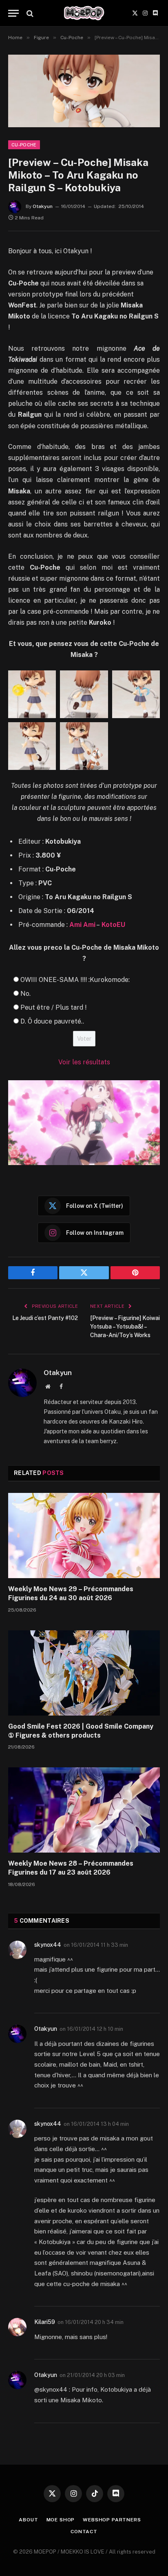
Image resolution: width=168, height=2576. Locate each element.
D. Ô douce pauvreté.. (52, 1021)
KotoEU (113, 925)
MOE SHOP (61, 2520)
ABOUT (28, 2520)
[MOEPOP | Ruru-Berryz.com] (84, 13)
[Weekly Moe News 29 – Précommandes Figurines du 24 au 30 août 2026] (84, 1536)
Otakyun (43, 206)
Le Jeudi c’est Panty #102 (45, 1318)
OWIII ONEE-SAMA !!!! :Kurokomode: (75, 980)
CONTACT (84, 2532)
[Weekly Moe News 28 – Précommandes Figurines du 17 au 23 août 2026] (84, 1810)
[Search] (29, 13)
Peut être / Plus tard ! (53, 1007)
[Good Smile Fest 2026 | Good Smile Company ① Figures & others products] (84, 1673)
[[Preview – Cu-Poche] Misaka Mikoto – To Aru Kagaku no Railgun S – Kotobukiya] (84, 91)
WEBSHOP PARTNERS (112, 2520)
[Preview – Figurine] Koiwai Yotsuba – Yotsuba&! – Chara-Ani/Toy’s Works (125, 1327)
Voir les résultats (84, 1062)
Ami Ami (82, 925)
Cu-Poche (24, 145)
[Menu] (13, 13)
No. (25, 994)
